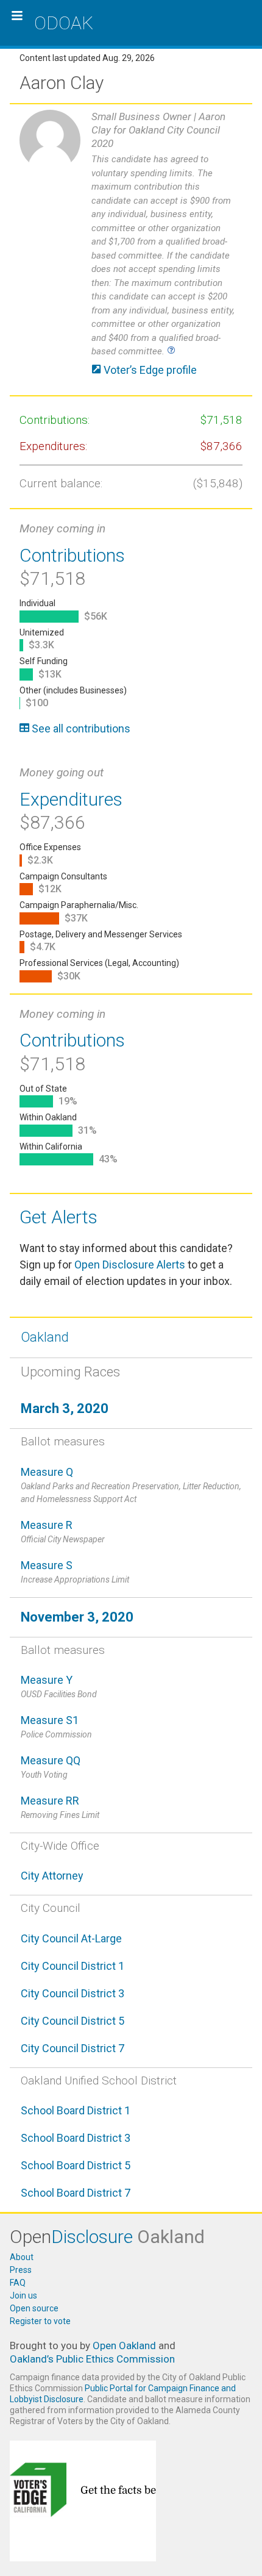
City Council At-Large (71, 1938)
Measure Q (131, 1485)
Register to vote (40, 2321)
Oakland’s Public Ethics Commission (92, 2359)
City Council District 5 (73, 2021)
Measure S (75, 1572)
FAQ (18, 2283)
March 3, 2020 (65, 1408)
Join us (23, 2295)
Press (21, 2270)
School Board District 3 (76, 2138)
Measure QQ (51, 1767)
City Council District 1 (73, 1966)
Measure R (63, 1531)
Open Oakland (124, 2345)
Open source (34, 2308)
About (22, 2257)
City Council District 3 (73, 1993)
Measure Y (59, 1686)
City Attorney (52, 1876)
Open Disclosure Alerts (130, 1265)
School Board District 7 (76, 2193)
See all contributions (80, 728)
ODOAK (64, 23)
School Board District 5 (76, 2165)
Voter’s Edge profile (149, 370)
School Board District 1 (76, 2110)
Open (107, 2237)
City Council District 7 (73, 2048)
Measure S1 (56, 1726)
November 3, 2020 (77, 1617)
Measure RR (60, 1807)
